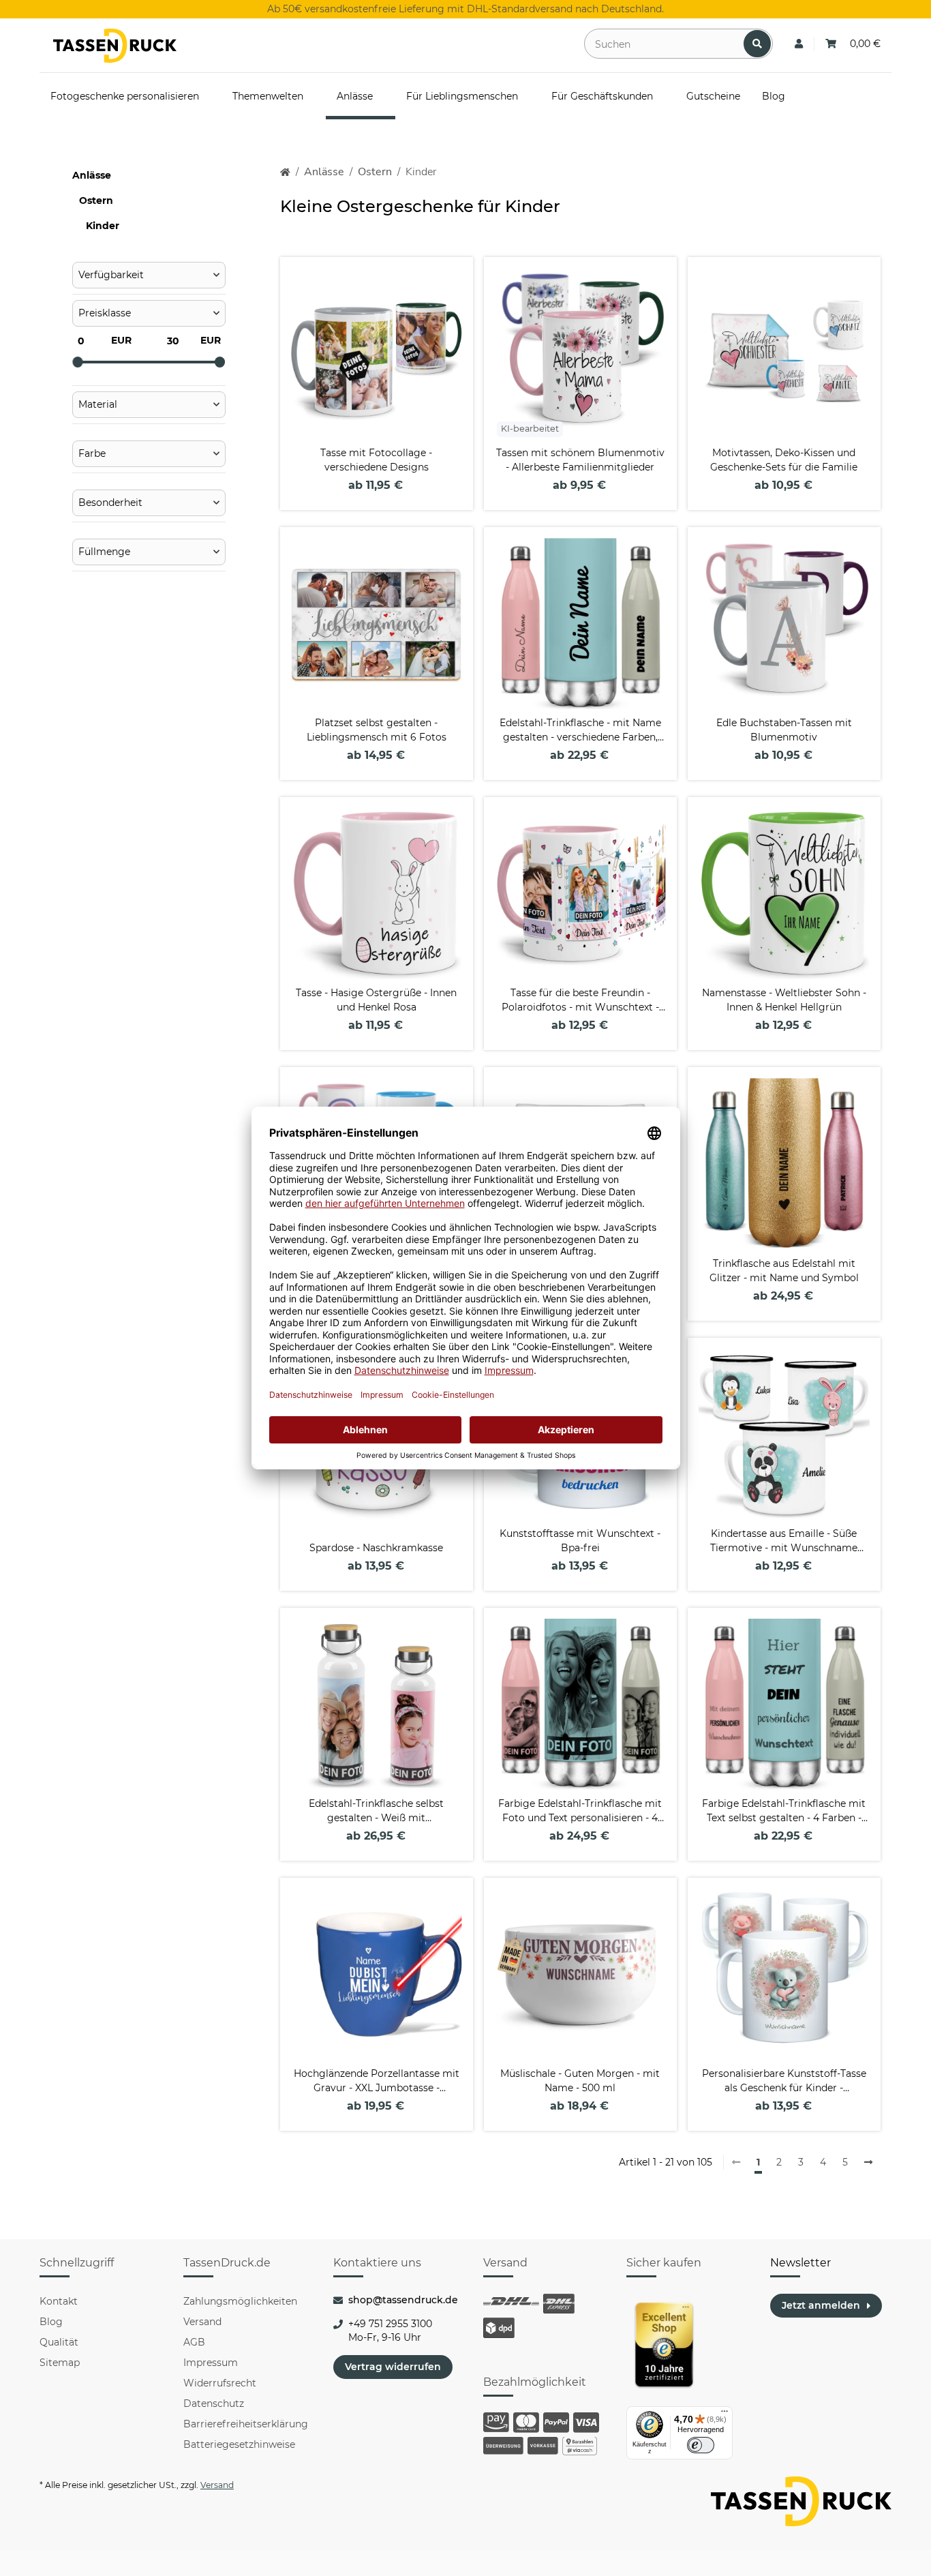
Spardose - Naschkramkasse (376, 1548)
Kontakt (59, 2301)
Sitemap (60, 2363)
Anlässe (92, 175)
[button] (799, 44)
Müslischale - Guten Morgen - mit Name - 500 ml (580, 2081)
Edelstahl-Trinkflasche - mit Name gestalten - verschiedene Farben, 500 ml (580, 731)
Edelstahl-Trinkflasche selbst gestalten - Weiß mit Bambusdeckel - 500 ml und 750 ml (377, 1811)
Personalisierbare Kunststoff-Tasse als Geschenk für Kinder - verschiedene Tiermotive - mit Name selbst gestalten (784, 2081)
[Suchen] (757, 44)
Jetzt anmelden (821, 2305)
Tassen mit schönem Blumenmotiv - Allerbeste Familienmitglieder (580, 460)
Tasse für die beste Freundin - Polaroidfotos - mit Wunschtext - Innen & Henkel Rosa (580, 1001)
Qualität (59, 2342)
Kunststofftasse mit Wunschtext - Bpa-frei (580, 1541)
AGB (194, 2342)
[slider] (78, 362)
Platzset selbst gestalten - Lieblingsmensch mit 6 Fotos (377, 730)
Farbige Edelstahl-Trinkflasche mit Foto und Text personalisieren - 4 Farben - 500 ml (580, 1811)
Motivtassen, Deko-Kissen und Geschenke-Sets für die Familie (784, 460)
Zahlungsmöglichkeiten (240, 2301)
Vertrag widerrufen (393, 2367)
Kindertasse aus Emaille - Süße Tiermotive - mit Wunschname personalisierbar (784, 1541)
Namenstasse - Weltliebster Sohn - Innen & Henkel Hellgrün (784, 1000)
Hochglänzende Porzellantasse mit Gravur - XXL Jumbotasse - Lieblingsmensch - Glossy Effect (377, 2081)
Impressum (211, 2363)
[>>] (868, 2163)
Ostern (96, 200)
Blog (51, 2322)
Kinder (103, 226)
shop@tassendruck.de (403, 2300)
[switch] (701, 2445)
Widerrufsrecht (220, 2383)
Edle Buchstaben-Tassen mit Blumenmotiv (784, 730)
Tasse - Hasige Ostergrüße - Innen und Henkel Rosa (376, 1000)
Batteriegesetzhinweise (239, 2444)
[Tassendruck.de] (115, 46)
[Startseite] (285, 172)
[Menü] (724, 2414)
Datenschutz (214, 2403)
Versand (202, 2322)
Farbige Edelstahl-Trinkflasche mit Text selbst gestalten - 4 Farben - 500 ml (784, 1811)
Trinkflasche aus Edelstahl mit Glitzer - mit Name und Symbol (784, 1271)
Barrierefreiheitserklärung (246, 2424)
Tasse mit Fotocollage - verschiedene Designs (376, 460)
